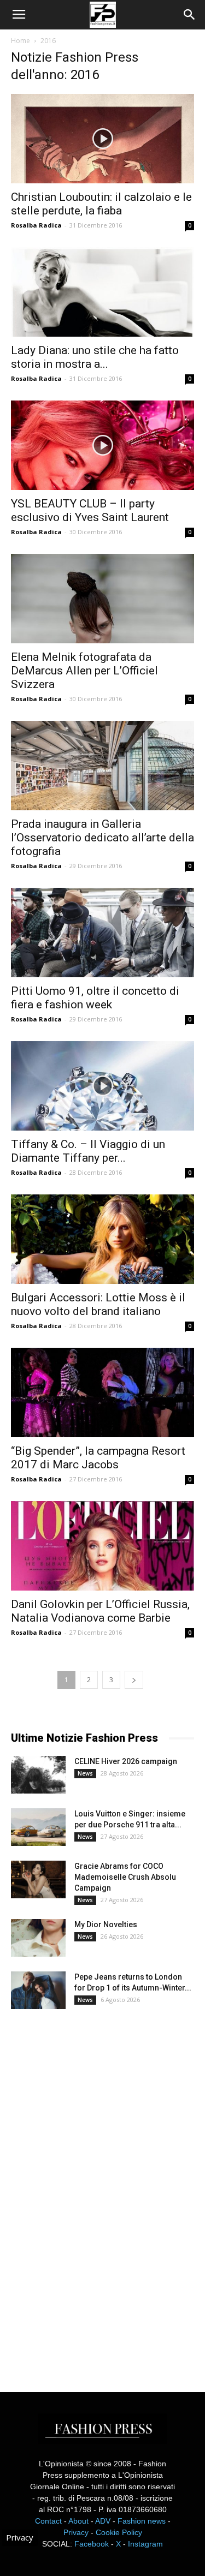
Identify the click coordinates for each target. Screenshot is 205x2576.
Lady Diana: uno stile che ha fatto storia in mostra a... (95, 357)
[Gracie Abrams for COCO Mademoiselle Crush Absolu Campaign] (38, 1879)
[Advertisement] (93, 2191)
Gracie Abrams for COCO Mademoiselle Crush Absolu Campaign (125, 1877)
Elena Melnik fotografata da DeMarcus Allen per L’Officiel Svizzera (84, 671)
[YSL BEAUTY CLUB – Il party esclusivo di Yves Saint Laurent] (102, 445)
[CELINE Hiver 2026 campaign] (38, 1775)
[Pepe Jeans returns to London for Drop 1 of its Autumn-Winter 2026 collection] (38, 1990)
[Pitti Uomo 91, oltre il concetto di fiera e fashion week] (102, 933)
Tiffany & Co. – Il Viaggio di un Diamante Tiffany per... (88, 1151)
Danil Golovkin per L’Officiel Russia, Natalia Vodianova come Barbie (100, 1611)
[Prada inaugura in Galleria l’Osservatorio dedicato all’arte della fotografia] (102, 766)
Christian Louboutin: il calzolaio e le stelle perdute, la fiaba (101, 204)
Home (20, 41)
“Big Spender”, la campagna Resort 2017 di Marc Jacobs (98, 1458)
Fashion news (142, 2521)
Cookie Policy (119, 2532)
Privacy (76, 2532)
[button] (190, 15)
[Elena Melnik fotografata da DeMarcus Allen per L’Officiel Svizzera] (102, 599)
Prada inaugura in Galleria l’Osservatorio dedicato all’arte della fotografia (102, 838)
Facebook (92, 2544)
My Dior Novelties (106, 1924)
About (78, 2521)
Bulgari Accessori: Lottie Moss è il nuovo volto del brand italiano (98, 1304)
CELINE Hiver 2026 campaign (126, 1761)
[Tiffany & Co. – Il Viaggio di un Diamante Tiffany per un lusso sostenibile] (102, 1086)
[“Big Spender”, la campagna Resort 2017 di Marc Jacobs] (102, 1392)
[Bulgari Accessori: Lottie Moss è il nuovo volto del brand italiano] (102, 1239)
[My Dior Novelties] (38, 1938)
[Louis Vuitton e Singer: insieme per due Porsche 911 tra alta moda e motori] (38, 1827)
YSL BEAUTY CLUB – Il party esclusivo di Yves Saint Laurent (90, 510)
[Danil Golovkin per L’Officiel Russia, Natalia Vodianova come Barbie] (102, 1546)
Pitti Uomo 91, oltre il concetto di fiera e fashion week (95, 998)
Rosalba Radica (36, 225)
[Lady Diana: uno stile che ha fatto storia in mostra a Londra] (102, 292)
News (85, 1773)
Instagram (145, 2544)
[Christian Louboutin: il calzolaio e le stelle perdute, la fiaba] (102, 139)
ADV (103, 2521)
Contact (48, 2521)
